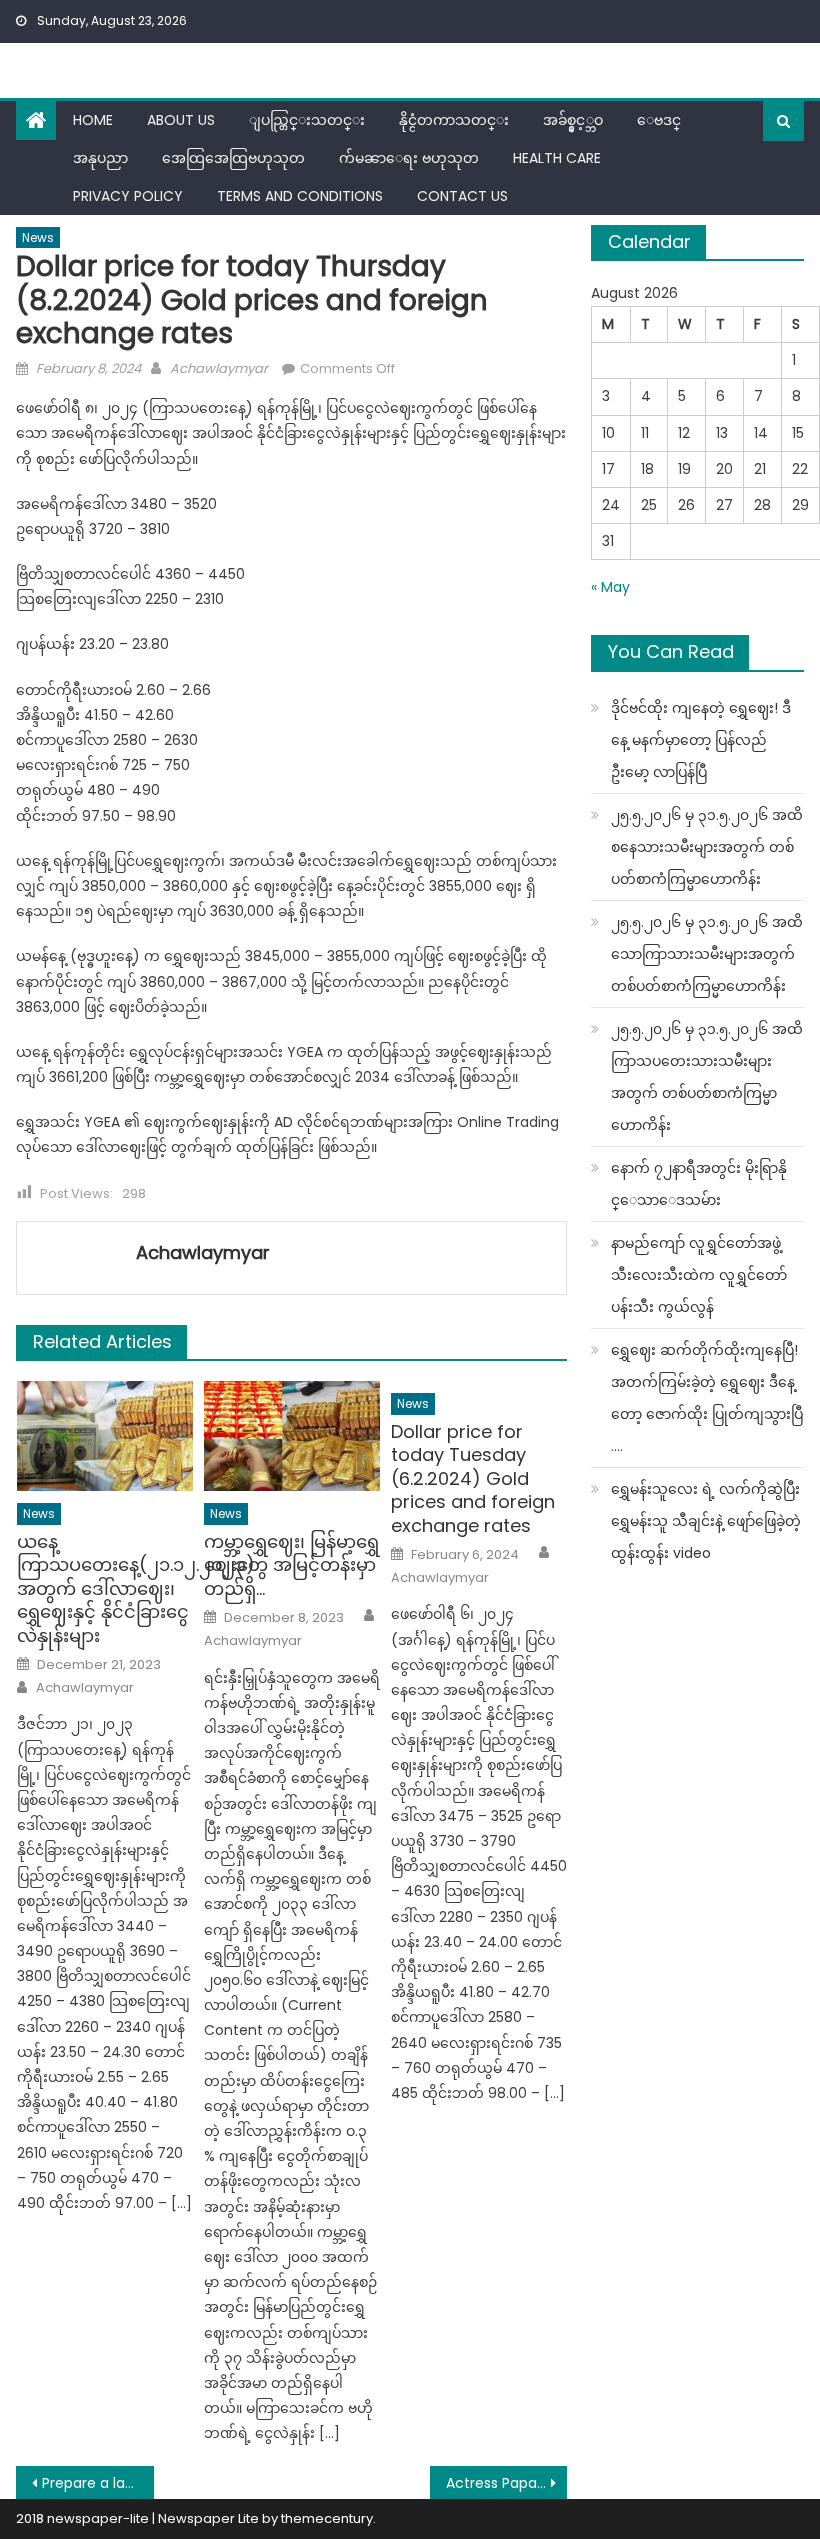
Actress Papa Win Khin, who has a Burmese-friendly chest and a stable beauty (507, 2483)
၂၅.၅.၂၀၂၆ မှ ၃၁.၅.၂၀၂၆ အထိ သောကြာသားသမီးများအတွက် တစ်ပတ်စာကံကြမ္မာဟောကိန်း (707, 954)
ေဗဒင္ (659, 120)
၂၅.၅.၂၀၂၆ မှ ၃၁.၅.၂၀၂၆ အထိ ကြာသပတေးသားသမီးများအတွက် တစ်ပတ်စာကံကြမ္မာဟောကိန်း (707, 1077)
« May (610, 587)
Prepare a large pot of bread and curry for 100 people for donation (98, 2483)
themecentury (327, 2518)
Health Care (557, 158)
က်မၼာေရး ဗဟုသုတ (409, 158)
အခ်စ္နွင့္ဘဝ (573, 120)
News (38, 237)
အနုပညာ (100, 158)
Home (93, 120)
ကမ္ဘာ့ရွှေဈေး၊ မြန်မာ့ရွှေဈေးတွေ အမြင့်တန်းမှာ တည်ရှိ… (291, 1565)
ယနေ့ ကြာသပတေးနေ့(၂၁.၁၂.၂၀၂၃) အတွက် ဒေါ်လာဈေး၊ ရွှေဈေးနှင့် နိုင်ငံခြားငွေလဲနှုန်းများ (105, 1588)
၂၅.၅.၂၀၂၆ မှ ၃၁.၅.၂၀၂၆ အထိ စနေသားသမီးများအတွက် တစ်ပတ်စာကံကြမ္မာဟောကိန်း (707, 847)
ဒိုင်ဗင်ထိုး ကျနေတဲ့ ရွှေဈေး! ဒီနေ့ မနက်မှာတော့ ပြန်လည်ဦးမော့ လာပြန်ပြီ (701, 740)
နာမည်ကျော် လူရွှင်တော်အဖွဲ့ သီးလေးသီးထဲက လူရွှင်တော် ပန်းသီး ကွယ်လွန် (699, 1275)
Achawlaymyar (219, 368)
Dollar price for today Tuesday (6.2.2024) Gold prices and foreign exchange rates (473, 1478)
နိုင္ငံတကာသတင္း (454, 120)
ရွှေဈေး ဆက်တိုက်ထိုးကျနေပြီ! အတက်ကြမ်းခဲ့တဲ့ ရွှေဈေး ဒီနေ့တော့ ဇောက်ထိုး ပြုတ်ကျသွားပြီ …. (707, 1398)
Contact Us (462, 196)
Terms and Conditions (300, 196)
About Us (181, 120)
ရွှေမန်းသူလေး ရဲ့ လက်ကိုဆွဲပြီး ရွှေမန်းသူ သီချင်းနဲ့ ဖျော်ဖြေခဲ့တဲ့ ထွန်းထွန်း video (706, 1521)
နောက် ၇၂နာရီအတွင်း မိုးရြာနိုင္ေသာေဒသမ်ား (699, 1184)
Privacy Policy (128, 196)
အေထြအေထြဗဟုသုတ (233, 158)
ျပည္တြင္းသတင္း (307, 120)
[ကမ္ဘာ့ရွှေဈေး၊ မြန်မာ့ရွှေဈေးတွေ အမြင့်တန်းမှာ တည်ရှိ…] (292, 1436)
